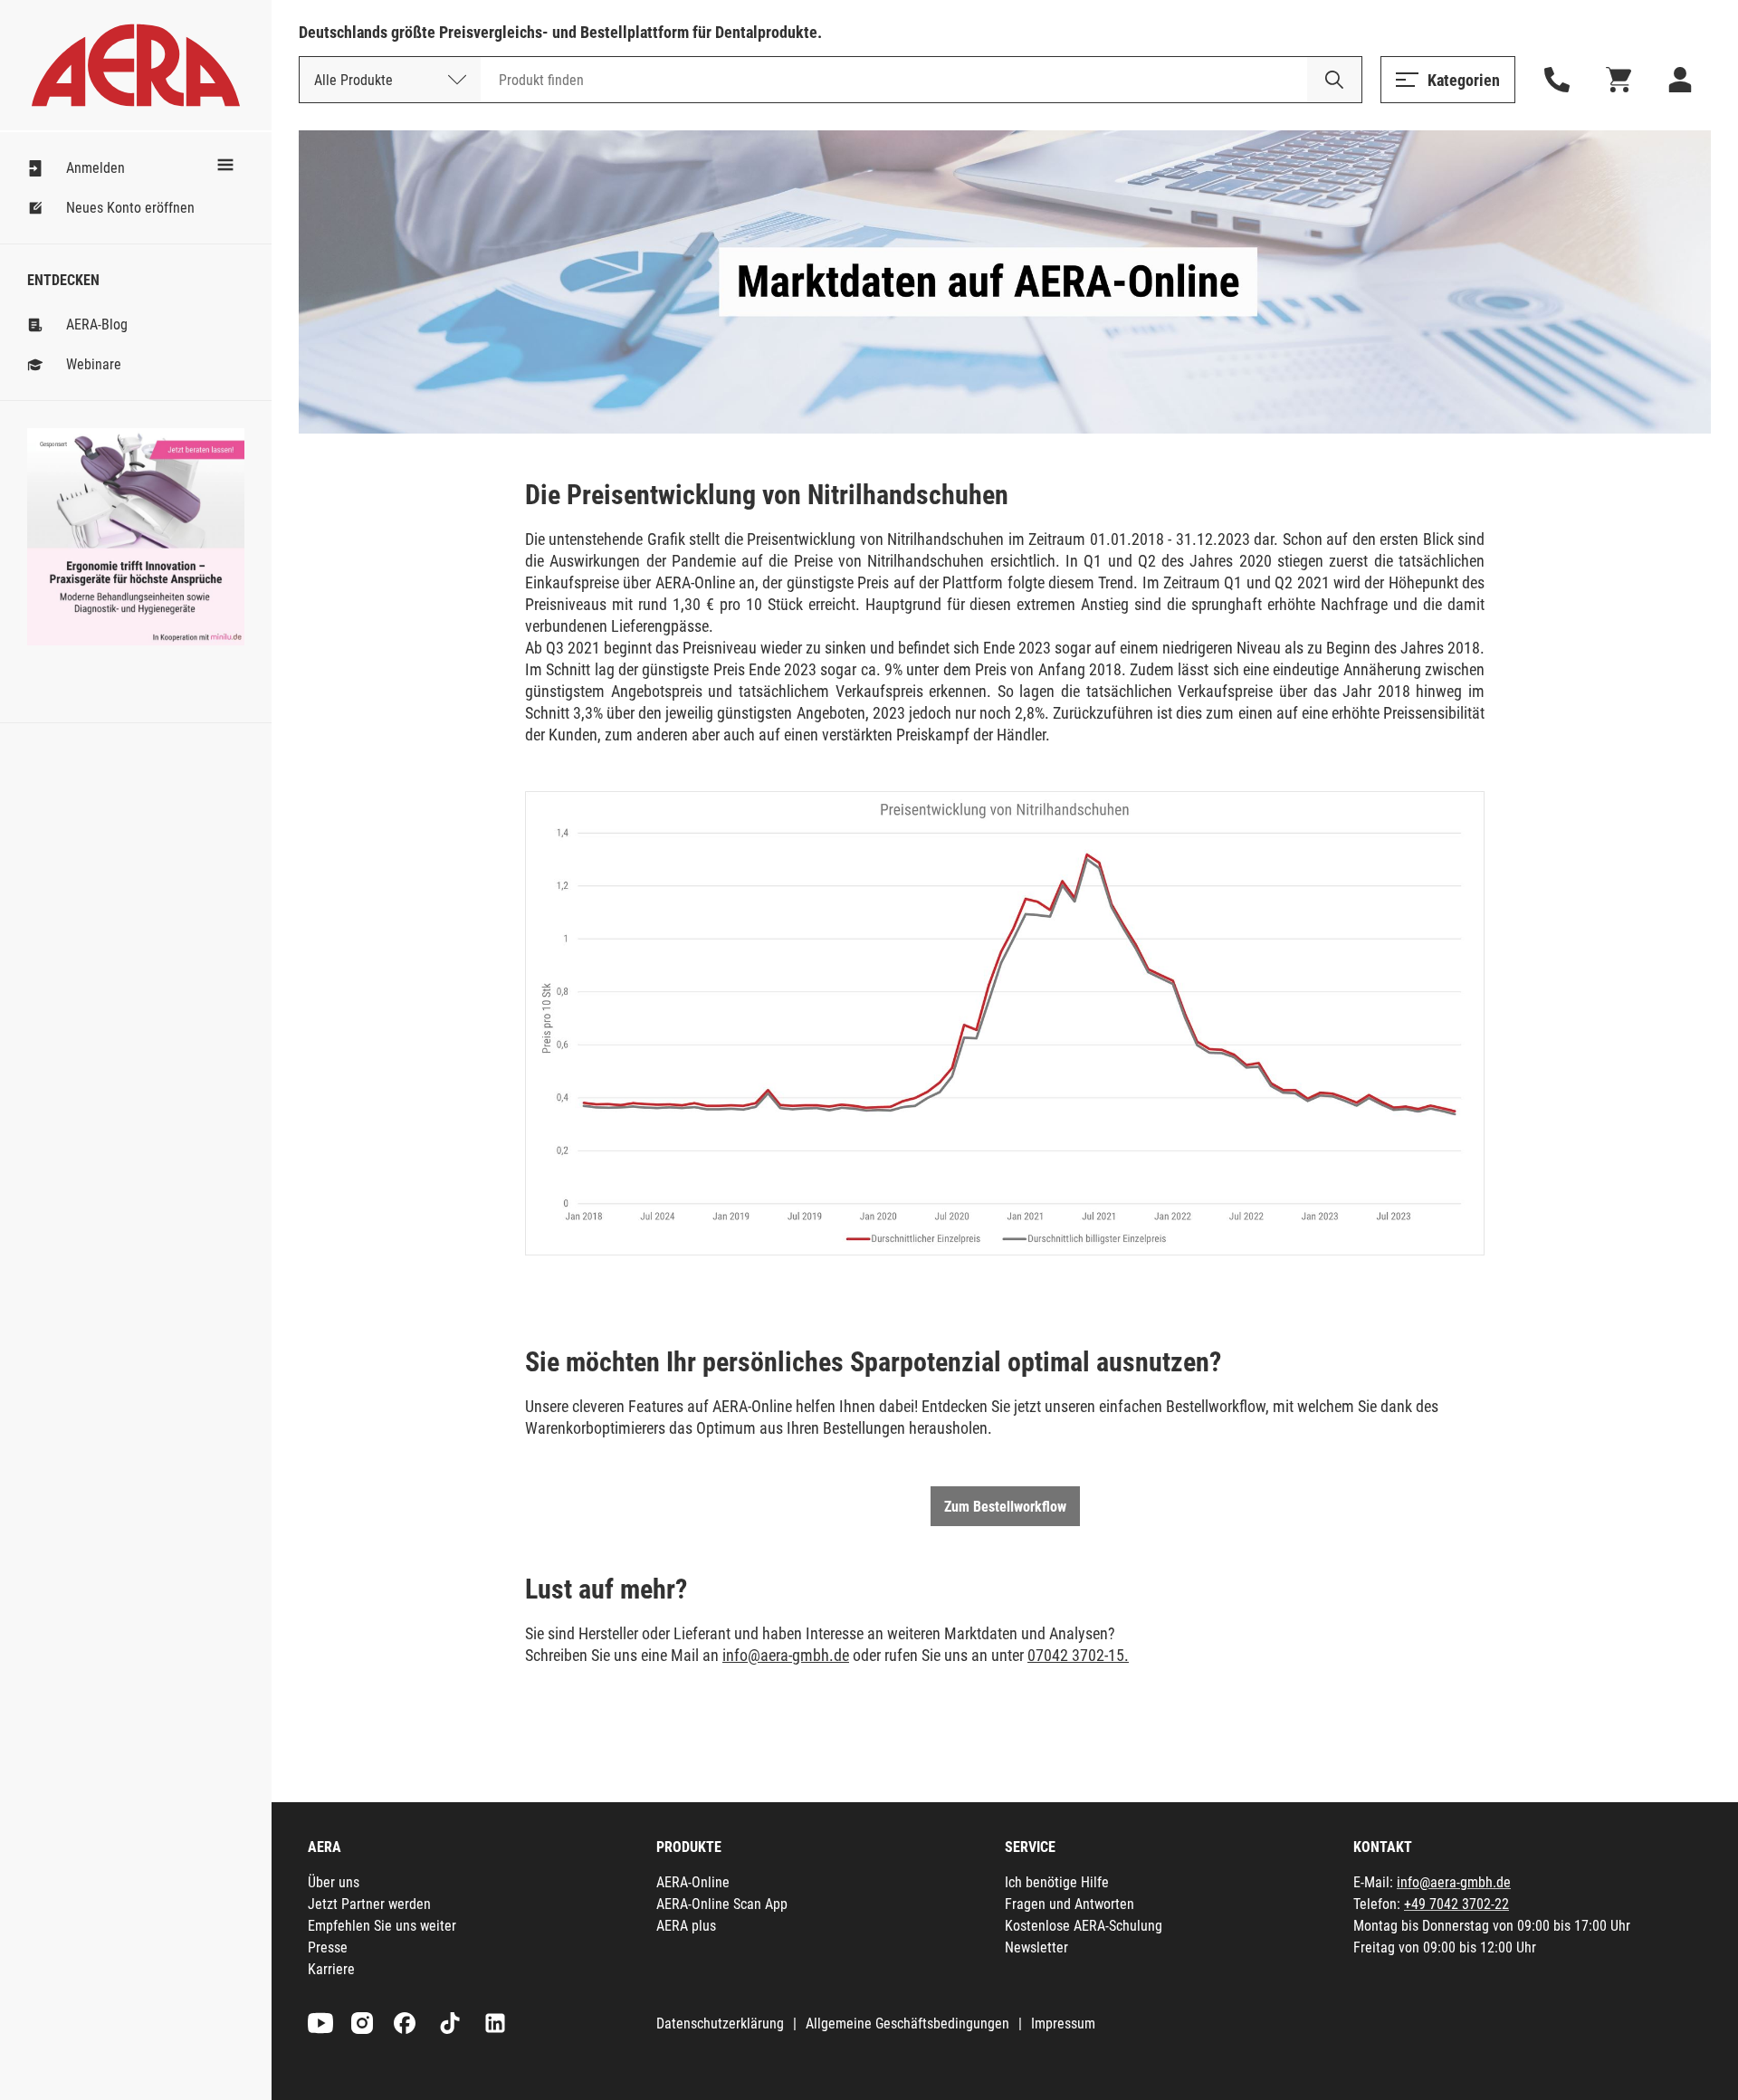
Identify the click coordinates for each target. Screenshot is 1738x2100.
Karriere (331, 1969)
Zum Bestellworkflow (1005, 1507)
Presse (328, 1947)
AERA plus (686, 1926)
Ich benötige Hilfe (1057, 1882)
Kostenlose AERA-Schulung (1084, 1926)
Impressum (1063, 2024)
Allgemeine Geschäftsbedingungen (907, 2024)
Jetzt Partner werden (369, 1904)
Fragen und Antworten (1070, 1904)
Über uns (334, 1882)
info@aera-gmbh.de (786, 1655)
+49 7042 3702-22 (1456, 1904)
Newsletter (1036, 1947)
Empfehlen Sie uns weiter (382, 1926)
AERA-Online (693, 1882)
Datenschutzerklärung (720, 2024)
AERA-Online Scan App (722, 1904)
